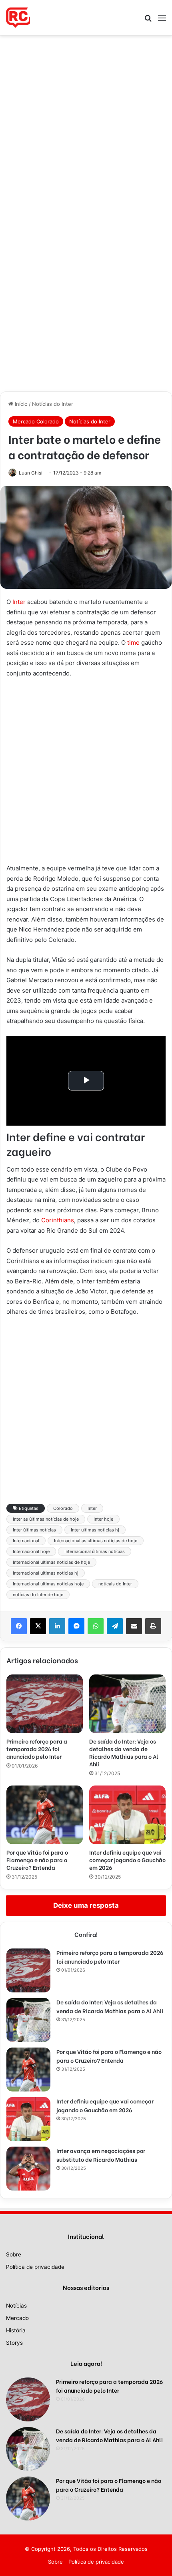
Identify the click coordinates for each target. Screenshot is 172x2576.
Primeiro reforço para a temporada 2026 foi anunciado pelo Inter (37, 1749)
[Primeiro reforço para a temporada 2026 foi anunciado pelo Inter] (45, 1704)
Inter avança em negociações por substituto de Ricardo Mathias (101, 2155)
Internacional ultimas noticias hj (46, 1573)
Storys (14, 2343)
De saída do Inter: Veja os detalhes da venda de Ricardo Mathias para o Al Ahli (124, 1752)
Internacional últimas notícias (95, 1551)
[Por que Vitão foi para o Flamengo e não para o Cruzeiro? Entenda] (45, 1815)
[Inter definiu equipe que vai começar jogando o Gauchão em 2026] (127, 1815)
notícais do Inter (115, 1584)
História (16, 2330)
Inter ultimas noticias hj (95, 1530)
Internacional (26, 1541)
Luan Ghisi (31, 473)
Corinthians (58, 1220)
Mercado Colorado (36, 421)
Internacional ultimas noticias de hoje (51, 1562)
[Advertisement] (86, 125)
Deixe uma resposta (86, 1905)
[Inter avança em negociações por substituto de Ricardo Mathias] (28, 2169)
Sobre (14, 2254)
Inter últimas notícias (34, 1530)
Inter (19, 602)
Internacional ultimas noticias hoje (48, 1584)
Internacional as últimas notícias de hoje (96, 1541)
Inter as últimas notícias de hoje (46, 1519)
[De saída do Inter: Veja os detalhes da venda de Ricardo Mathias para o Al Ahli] (127, 1704)
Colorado (63, 1508)
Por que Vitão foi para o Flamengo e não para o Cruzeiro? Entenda (37, 1860)
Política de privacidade (35, 2267)
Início (20, 404)
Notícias (16, 2306)
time (133, 643)
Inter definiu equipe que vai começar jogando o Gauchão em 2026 (127, 1860)
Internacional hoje (31, 1551)
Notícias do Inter (53, 404)
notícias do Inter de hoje (38, 1595)
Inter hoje (103, 1519)
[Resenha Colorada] (18, 18)
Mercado (17, 2318)
